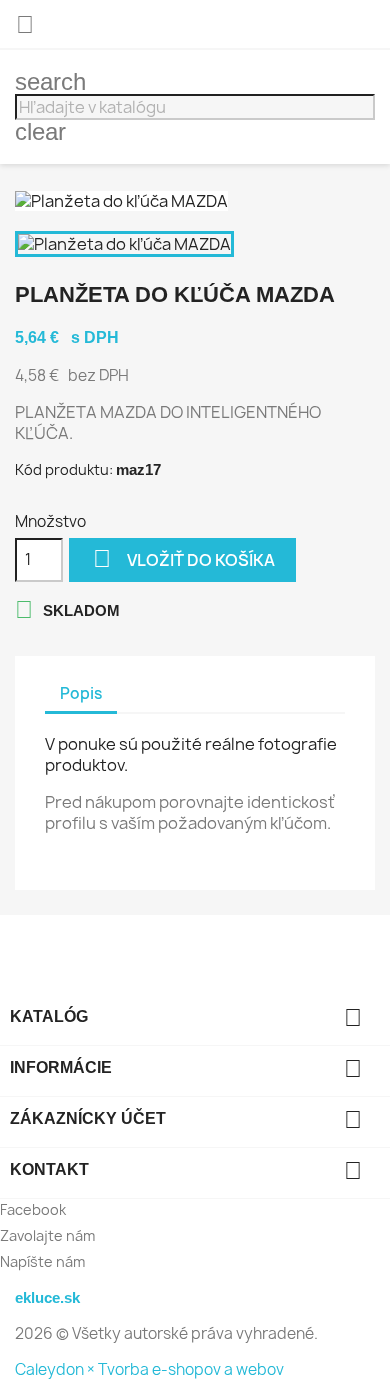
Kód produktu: (64, 469)
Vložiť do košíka (184, 558)
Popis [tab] (81, 693)
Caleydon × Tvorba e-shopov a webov (149, 1369)
